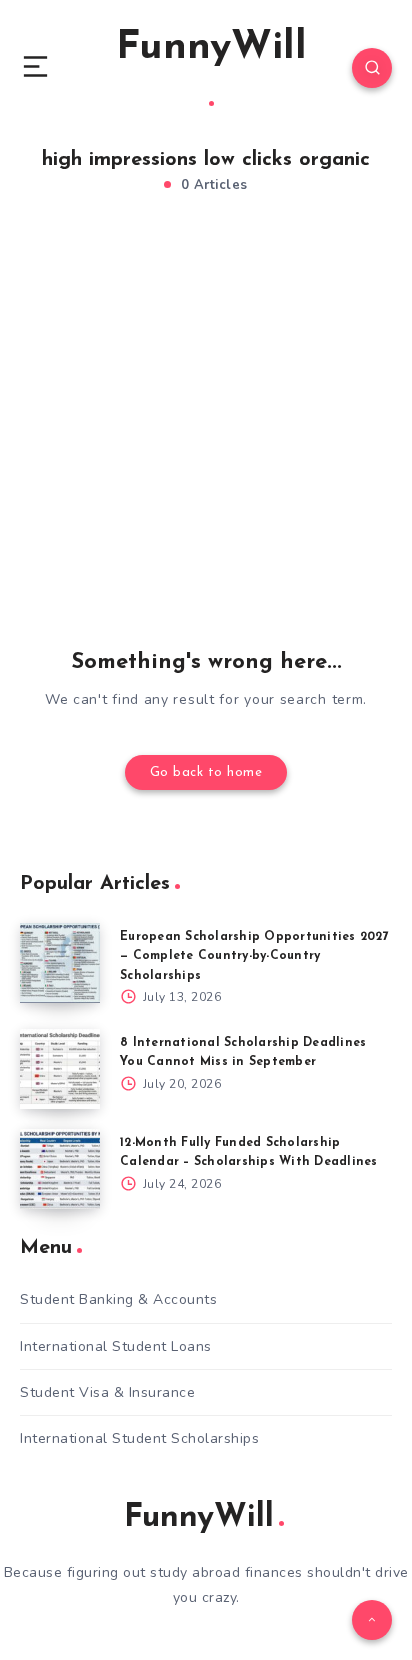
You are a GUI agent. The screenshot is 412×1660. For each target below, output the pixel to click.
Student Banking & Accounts (118, 1299)
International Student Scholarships (139, 1438)
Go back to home (206, 772)
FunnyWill (211, 48)
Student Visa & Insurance (107, 1392)
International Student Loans (116, 1346)
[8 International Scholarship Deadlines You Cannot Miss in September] (60, 1069)
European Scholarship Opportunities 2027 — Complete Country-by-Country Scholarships (254, 956)
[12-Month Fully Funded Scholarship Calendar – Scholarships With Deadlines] (60, 1169)
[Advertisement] (206, 428)
